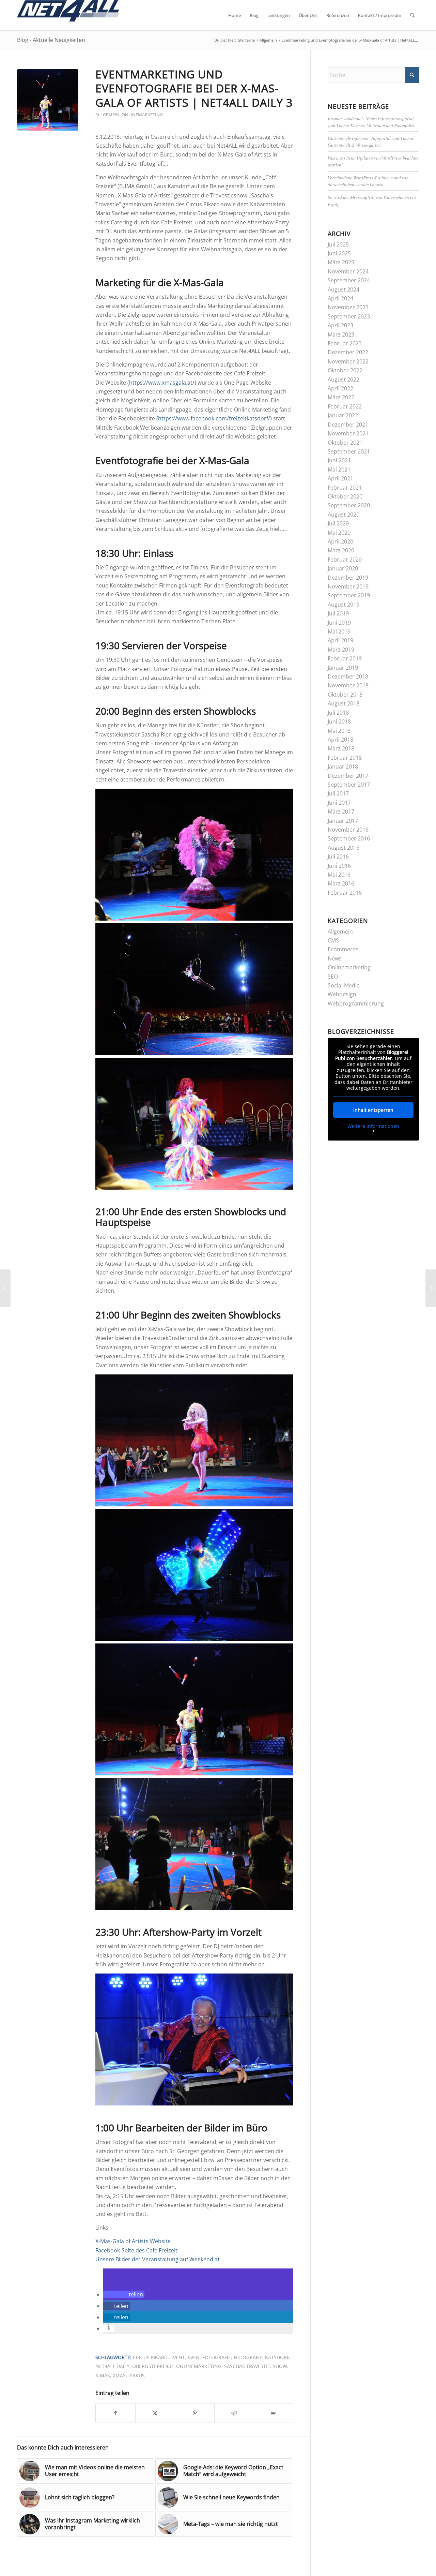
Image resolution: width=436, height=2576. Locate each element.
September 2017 (349, 785)
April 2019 (340, 640)
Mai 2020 (339, 533)
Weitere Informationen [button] (373, 1126)
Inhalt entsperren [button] (373, 1110)
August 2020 (344, 515)
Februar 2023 (345, 343)
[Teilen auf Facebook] (115, 2413)
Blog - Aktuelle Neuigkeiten (51, 40)
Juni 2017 (339, 803)
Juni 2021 (339, 460)
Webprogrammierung (356, 1003)
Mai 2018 (339, 731)
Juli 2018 (338, 713)
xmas (119, 2375)
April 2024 (340, 298)
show (280, 2366)
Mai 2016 (339, 875)
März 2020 (341, 550)
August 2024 (344, 289)
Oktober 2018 (345, 695)
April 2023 (340, 325)
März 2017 (341, 811)
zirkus (137, 2375)
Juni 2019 (339, 623)
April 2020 (340, 541)
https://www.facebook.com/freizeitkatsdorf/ (214, 418)
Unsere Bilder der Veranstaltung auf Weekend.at (158, 2259)
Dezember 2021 (348, 425)
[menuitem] (235, 15)
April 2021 (340, 478)
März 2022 (341, 397)
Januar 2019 (343, 668)
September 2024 (349, 280)
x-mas (103, 2375)
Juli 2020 (338, 523)
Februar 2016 (345, 893)
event (178, 2357)
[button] (124, 2294)
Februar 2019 (345, 658)
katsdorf (277, 2357)
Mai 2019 (339, 631)
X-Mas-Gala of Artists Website (133, 2241)
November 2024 (348, 271)
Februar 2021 (345, 488)
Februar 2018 (345, 758)
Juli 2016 (338, 857)
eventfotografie (209, 2357)
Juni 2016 (339, 866)
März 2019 (341, 650)
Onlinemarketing (142, 115)
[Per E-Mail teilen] (274, 2413)
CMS (333, 940)
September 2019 (349, 595)
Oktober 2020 (345, 496)
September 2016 (349, 838)
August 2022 (344, 379)
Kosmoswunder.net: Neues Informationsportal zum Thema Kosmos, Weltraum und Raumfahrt (371, 122)
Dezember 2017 (348, 776)
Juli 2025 (338, 244)
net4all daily (112, 2366)
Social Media (344, 985)
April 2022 (340, 388)
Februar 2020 (345, 560)
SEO (333, 977)
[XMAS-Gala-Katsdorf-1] (48, 100)
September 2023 (349, 316)
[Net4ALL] (68, 15)
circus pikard (150, 2357)
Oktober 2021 (345, 443)
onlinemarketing (199, 2366)
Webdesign (342, 994)
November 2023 (348, 307)
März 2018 (341, 748)
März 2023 (341, 334)
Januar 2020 (343, 568)
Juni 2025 (339, 253)
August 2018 (344, 703)
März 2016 (341, 883)
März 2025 (341, 262)
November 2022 (348, 361)
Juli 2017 (338, 793)
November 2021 (348, 433)
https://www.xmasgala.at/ (162, 383)
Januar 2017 (343, 821)
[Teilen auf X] (155, 2413)
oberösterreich (153, 2366)
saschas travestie (247, 2366)
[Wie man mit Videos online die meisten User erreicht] (431, 1288)
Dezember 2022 (348, 352)
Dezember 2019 (348, 578)
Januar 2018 (343, 766)
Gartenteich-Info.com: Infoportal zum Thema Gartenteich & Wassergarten (370, 141)
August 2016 (344, 848)
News (335, 958)
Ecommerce (343, 949)
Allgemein (107, 115)
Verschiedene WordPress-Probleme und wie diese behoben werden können (368, 181)
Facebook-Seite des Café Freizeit (136, 2250)
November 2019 (348, 586)
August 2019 (344, 605)
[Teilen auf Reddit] (234, 2413)
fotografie (248, 2357)
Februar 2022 (345, 406)
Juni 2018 (339, 721)
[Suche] (412, 15)
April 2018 (340, 740)
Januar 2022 (343, 415)
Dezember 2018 (348, 676)
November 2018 (348, 685)
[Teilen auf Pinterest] (195, 2413)
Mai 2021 (339, 470)
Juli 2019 (338, 613)
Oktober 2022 (345, 370)
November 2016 (348, 830)
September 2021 (349, 451)
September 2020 (349, 505)
